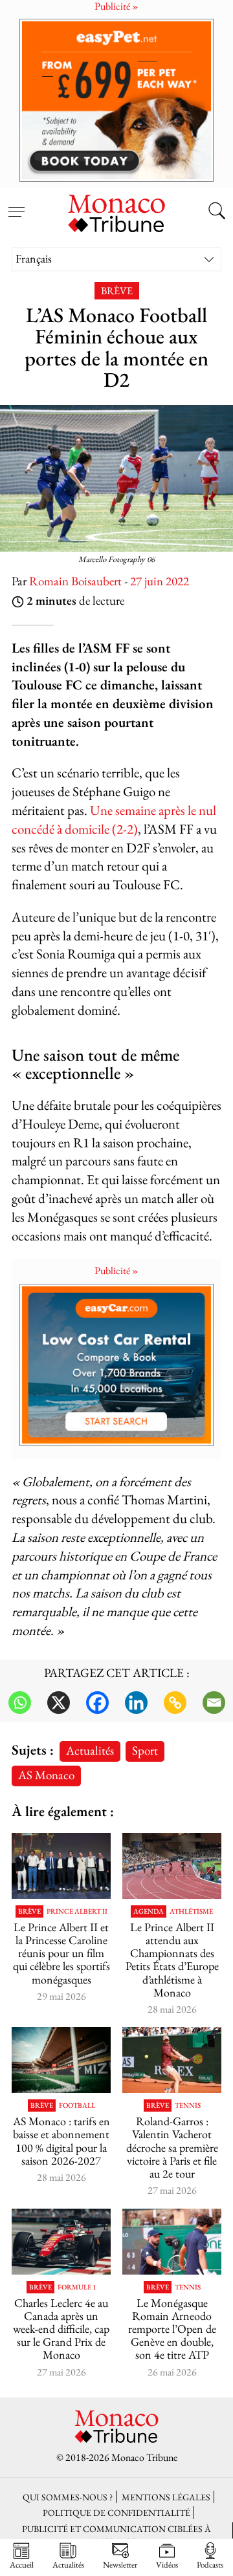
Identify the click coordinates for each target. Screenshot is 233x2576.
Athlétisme (191, 1911)
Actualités (90, 1750)
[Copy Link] (175, 1703)
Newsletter (120, 2564)
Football (77, 2105)
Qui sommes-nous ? (68, 2497)
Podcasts (210, 2564)
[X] (59, 1703)
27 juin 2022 (160, 581)
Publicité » (116, 1271)
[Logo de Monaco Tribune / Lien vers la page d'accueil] (116, 211)
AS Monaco (46, 1775)
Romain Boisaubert (75, 581)
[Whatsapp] (20, 1703)
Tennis (188, 2105)
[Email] (214, 1703)
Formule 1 (77, 2287)
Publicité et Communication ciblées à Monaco (116, 2535)
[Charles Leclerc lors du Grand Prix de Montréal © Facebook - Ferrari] (61, 2242)
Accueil (22, 2564)
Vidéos (167, 2564)
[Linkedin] (136, 1703)
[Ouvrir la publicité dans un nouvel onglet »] (116, 100)
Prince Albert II (77, 1911)
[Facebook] (97, 1703)
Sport (145, 1750)
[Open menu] (16, 204)
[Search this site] (217, 212)
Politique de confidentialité (116, 2512)
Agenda (149, 1911)
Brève (117, 291)
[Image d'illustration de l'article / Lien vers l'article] (172, 1866)
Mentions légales (166, 2497)
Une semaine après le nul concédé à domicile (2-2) (114, 819)
